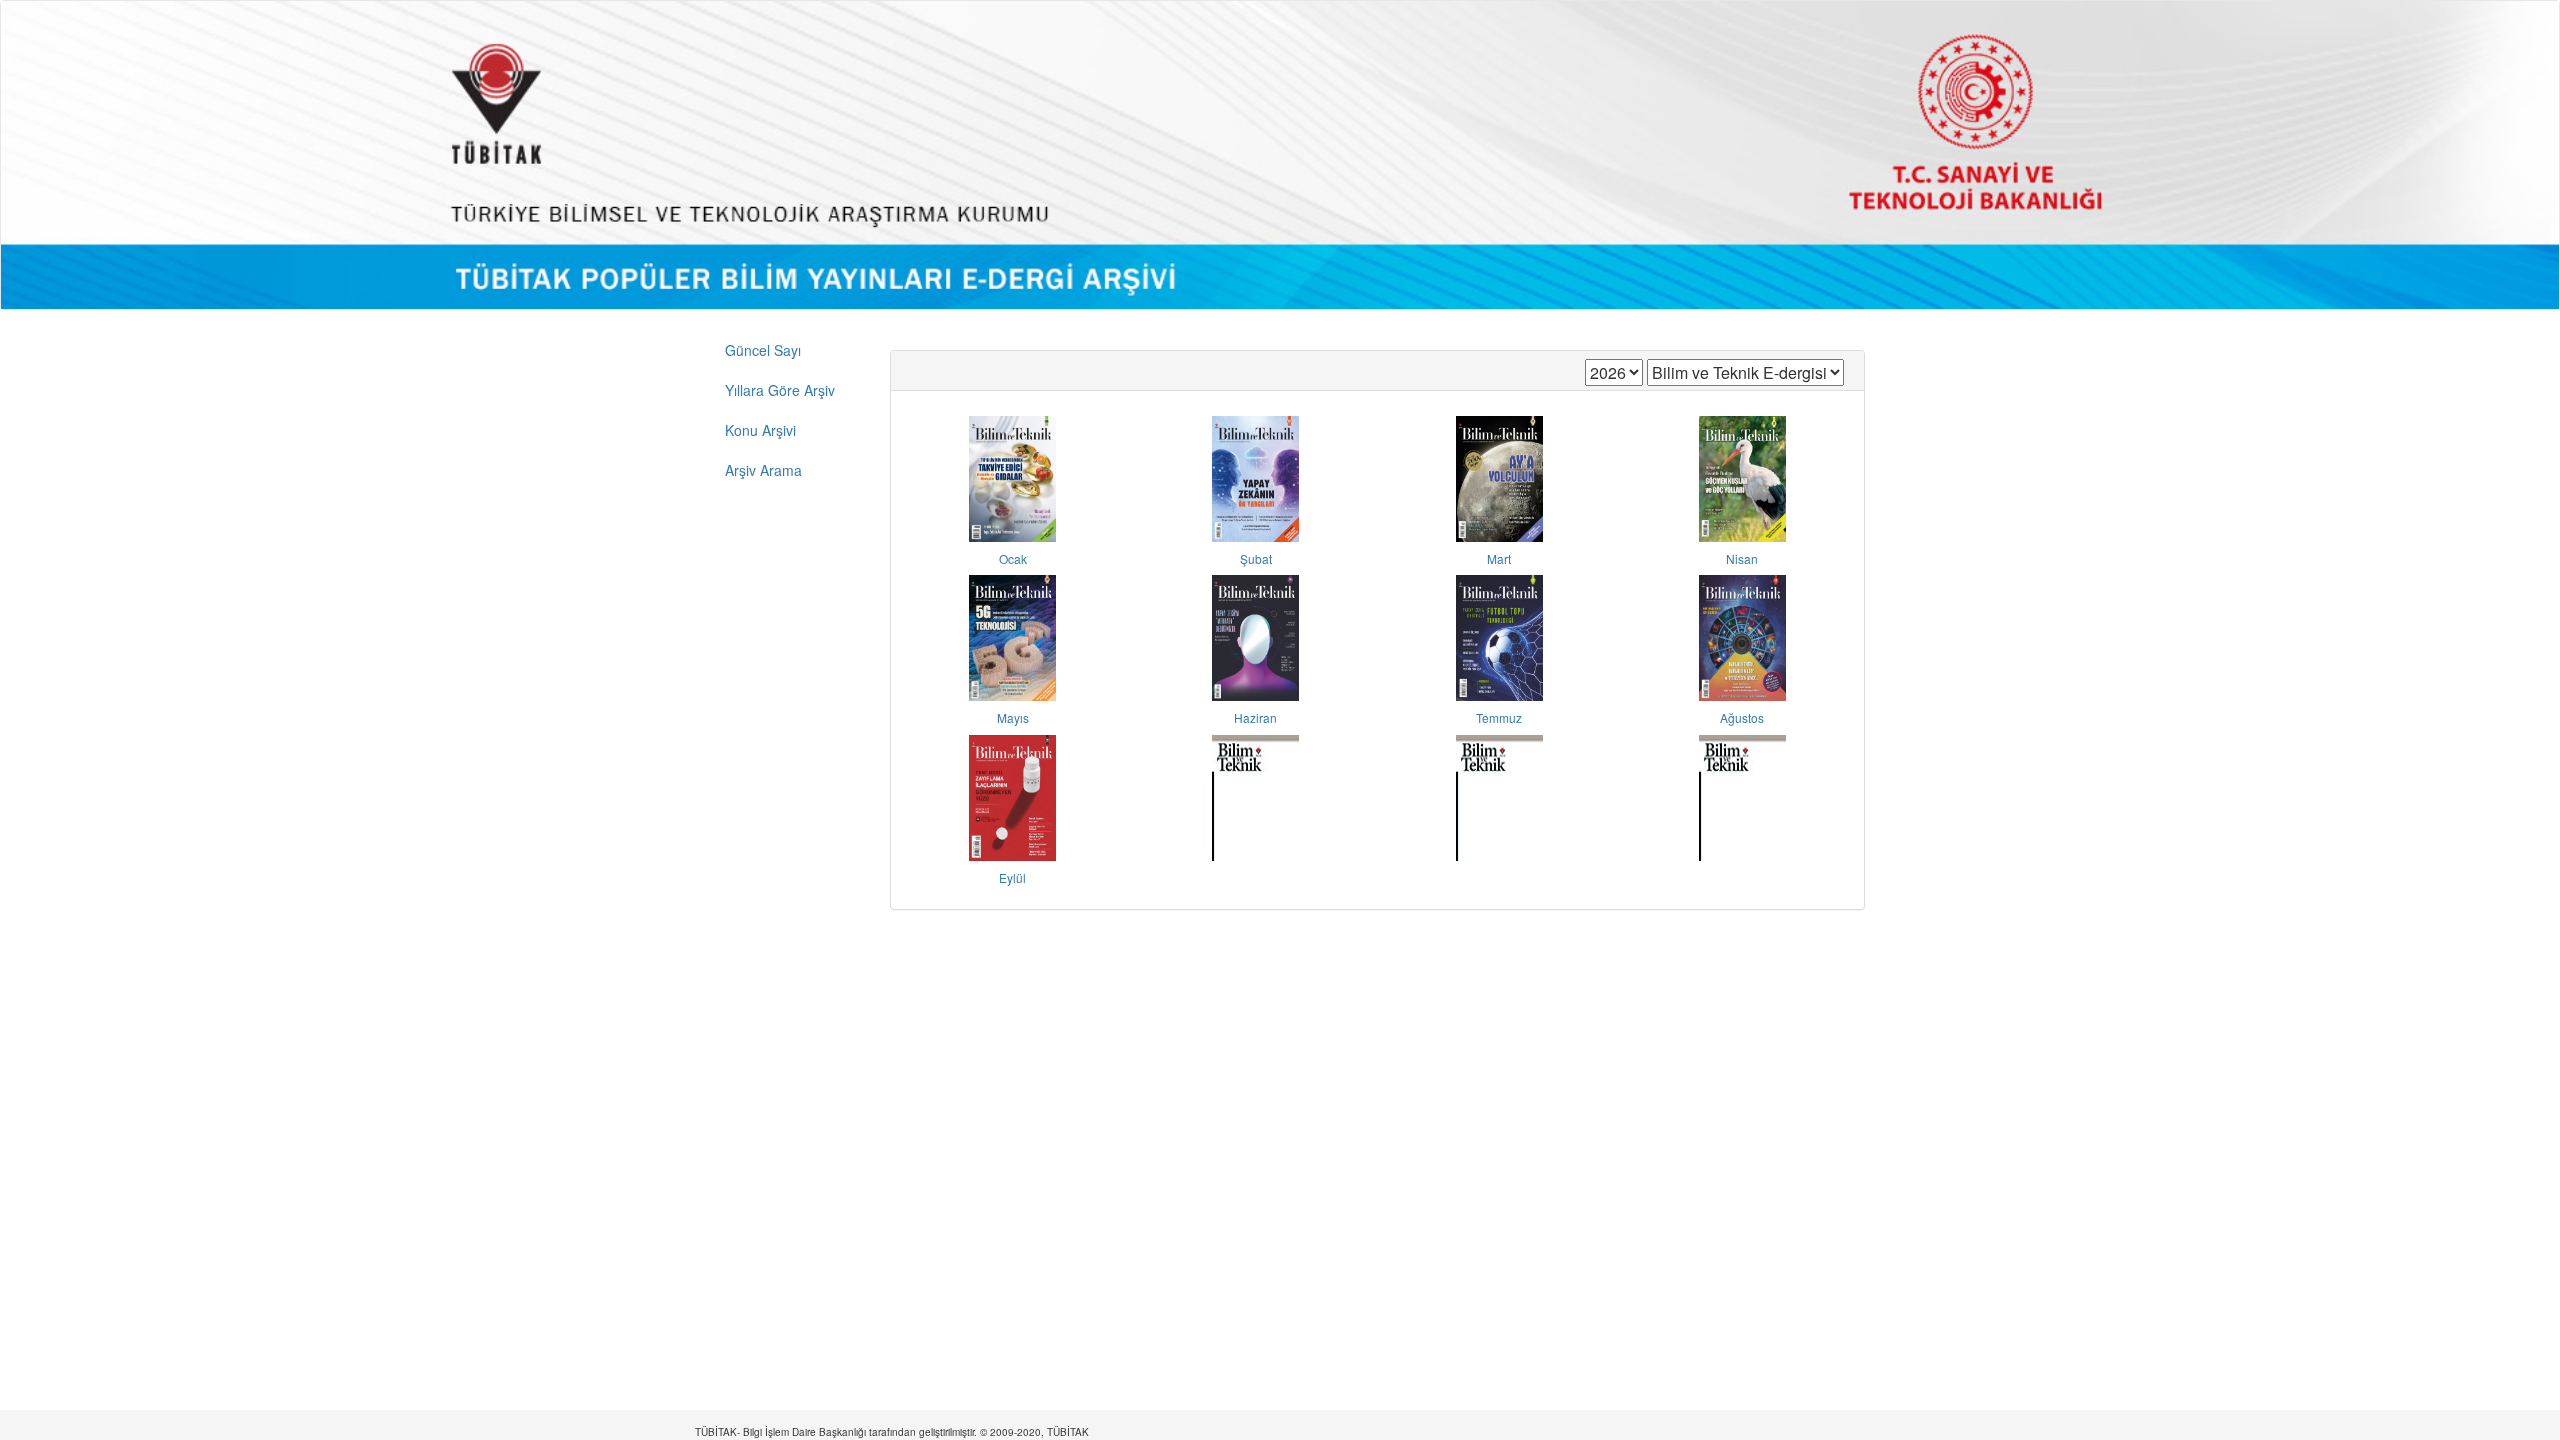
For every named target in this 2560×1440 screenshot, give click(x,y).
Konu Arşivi (760, 430)
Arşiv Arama (763, 470)
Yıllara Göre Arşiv (780, 390)
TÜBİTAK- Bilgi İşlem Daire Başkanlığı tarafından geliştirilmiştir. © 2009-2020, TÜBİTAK (892, 1432)
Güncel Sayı (763, 350)
